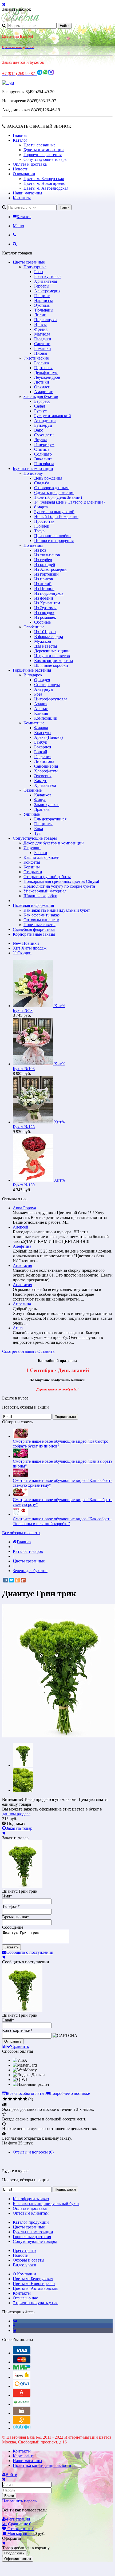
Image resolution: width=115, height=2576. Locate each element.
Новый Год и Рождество (56, 517)
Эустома (42, 305)
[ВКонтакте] (6, 1580)
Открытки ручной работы (47, 877)
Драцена (42, 809)
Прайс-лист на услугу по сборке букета (59, 886)
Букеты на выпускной (54, 512)
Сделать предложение (54, 493)
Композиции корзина (53, 661)
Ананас (41, 709)
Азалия (41, 704)
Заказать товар (19, 1828)
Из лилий (43, 584)
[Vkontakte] (15, 2321)
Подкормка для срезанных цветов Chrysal (61, 881)
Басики (41, 853)
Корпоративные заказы (34, 934)
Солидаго (43, 454)
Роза (38, 694)
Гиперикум (44, 444)
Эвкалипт (43, 459)
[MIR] (22, 2368)
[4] (20, 2099)
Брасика (41, 363)
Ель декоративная (50, 819)
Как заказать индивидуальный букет (57, 910)
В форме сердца (49, 637)
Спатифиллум (47, 685)
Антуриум (44, 689)
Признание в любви (52, 536)
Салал (40, 406)
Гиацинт (42, 296)
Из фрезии (44, 598)
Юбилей (42, 526)
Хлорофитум (46, 771)
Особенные (34, 627)
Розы (39, 272)
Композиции (46, 718)
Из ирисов (44, 579)
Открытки (33, 872)
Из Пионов (44, 589)
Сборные (42, 622)
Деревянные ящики (52, 651)
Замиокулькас (47, 805)
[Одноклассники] (17, 1580)
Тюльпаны (44, 310)
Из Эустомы (45, 608)
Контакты (22, 198)
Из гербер (43, 560)
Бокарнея (43, 747)
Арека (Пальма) (48, 737)
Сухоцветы (44, 435)
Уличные (32, 814)
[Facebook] (14, 2326)
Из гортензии (46, 574)
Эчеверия (43, 776)
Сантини (42, 344)
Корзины (32, 867)
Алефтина (22, 1246)
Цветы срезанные (39, 145)
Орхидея (42, 680)
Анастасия (22, 1265)
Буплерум (43, 425)
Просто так (44, 521)
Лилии (40, 315)
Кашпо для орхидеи (41, 857)
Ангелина (22, 1304)
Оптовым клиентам (41, 920)
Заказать (11, 1947)
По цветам (33, 545)
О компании (24, 174)
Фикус (40, 800)
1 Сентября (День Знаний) (58, 497)
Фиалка (41, 728)
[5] (25, 2099)
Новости (21, 169)
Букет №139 (24, 1185)
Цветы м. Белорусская (44, 179)
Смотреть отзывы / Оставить (28, 1351)
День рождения (48, 478)
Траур (39, 531)
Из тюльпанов (47, 555)
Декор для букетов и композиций (54, 843)
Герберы (42, 286)
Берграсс (42, 401)
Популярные (35, 267)
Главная (20, 135)
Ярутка (41, 440)
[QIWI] (22, 2386)
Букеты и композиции (44, 150)
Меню (18, 226)
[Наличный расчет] (22, 2413)
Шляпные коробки (51, 665)
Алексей (21, 1227)
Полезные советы (39, 925)
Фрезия (41, 329)
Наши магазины (27, 193)
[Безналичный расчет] (22, 2423)
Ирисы (40, 324)
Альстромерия (47, 291)
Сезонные (33, 790)
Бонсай (41, 752)
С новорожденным (51, 488)
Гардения (43, 757)
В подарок (33, 675)
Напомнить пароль (19, 2501)
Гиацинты (43, 824)
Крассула (42, 733)
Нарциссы (43, 300)
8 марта (41, 507)
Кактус (41, 781)
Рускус (40, 411)
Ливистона (44, 761)
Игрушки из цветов (52, 656)
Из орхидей (45, 565)
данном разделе (16, 1814)
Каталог (20, 140)
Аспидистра (45, 420)
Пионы (41, 353)
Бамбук (41, 742)
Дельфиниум (46, 372)
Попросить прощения (54, 541)
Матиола (42, 334)
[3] (15, 2099)
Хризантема (45, 785)
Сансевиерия (46, 766)
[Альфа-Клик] (22, 2395)
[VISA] (22, 2353)
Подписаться (65, 1417)
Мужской (43, 641)
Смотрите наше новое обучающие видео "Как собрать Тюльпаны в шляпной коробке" (62, 1521)
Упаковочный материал (45, 891)
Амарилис (43, 392)
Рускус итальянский (53, 416)
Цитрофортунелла (51, 699)
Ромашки (43, 348)
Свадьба (42, 483)
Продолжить (14, 2553)
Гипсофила (44, 464)
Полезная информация (33, 905)
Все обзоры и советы (21, 1533)
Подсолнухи (45, 320)
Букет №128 (24, 1127)
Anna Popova (24, 1208)
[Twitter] (11, 1580)
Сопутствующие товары (45, 159)
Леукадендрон (47, 377)
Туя (37, 833)
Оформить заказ (18, 2559)
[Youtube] (15, 2330)
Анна (18, 1328)
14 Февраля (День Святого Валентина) (69, 502)
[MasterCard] (22, 2362)
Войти (9, 2496)
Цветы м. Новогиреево (44, 183)
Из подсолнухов (49, 593)
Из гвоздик (44, 613)
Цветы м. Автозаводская (46, 188)
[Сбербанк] (22, 2404)
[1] (5, 2099)
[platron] (22, 2428)
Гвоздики (43, 339)
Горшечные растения (43, 155)
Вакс (39, 430)
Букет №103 (24, 1069)
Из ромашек (45, 617)
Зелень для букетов (41, 396)
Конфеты (32, 862)
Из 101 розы (45, 632)
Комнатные (34, 723)
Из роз (40, 550)
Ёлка (39, 829)
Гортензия (43, 368)
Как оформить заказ (41, 915)
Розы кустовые (48, 276)
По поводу (33, 473)
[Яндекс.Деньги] (22, 2377)
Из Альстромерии (50, 569)
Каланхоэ (43, 795)
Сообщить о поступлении (30, 1952)
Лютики (42, 382)
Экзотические (36, 358)
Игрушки (32, 848)
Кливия (41, 713)
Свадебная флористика (34, 929)
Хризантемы (46, 281)
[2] (10, 2099)
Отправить (13, 2041)
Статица (42, 449)
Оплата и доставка (30, 164)
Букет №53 (23, 1010)
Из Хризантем (47, 603)
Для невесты (46, 646)
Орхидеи (42, 387)
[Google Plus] (23, 1580)
